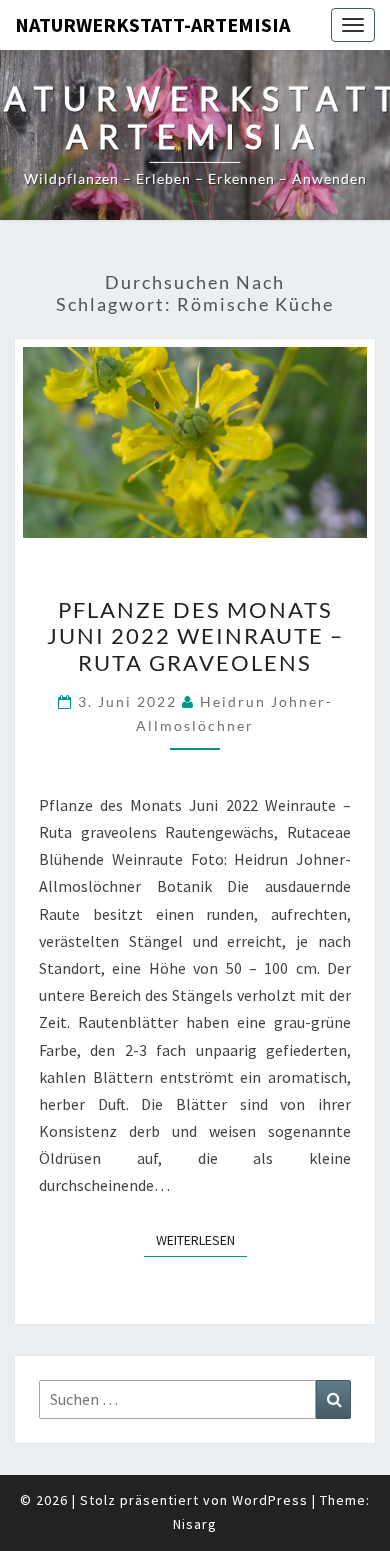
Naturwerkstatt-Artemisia (152, 24)
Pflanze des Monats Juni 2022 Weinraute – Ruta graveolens (195, 636)
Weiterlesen (201, 1239)
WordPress (270, 1500)
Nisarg (195, 1524)
